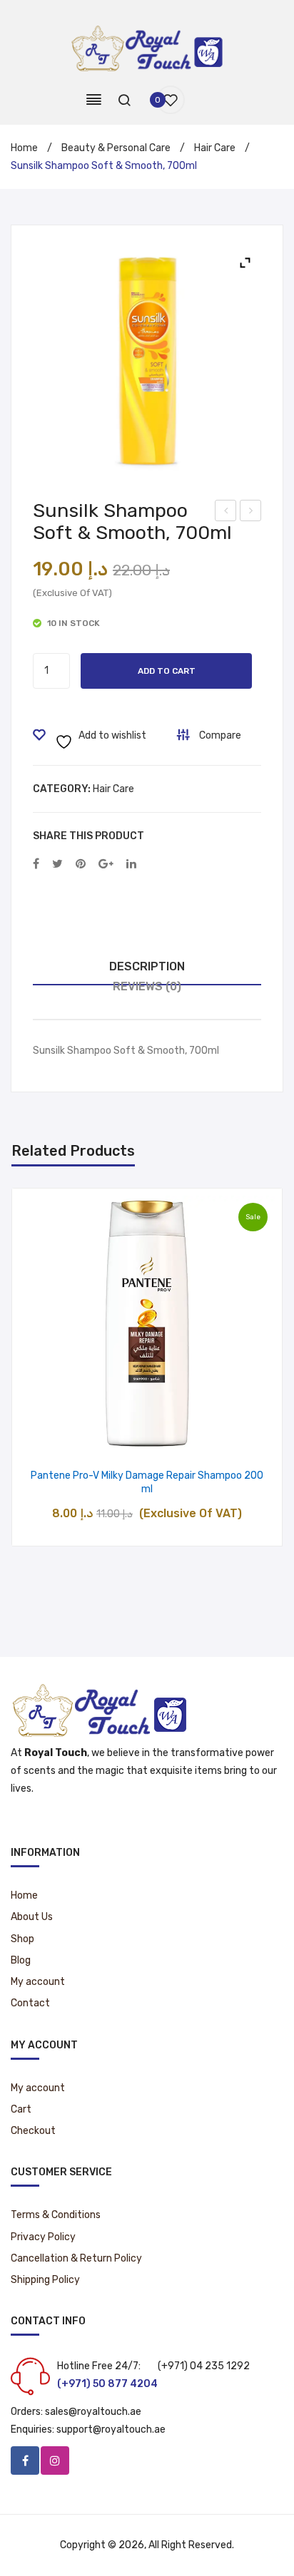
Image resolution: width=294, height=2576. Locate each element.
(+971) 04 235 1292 (204, 2366)
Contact (30, 2003)
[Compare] (147, 1436)
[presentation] (26, 1367)
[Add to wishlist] (111, 1436)
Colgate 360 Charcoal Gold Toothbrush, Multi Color (251, 513)
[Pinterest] (81, 864)
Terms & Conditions (56, 2215)
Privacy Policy (43, 2237)
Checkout (33, 2131)
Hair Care (215, 148)
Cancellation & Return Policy (76, 2258)
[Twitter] (57, 864)
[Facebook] (36, 864)
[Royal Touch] (147, 47)
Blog (21, 1960)
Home (24, 148)
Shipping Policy (45, 2280)
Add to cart (167, 671)
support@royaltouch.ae (111, 2429)
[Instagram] (55, 2460)
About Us (32, 1917)
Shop (22, 1939)
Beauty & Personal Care (116, 148)
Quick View (184, 1436)
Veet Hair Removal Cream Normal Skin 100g (226, 513)
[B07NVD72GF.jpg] (147, 361)
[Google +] (106, 864)
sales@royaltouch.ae (93, 2412)
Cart (21, 2109)
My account (38, 1982)
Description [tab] (147, 966)
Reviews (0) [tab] (147, 986)
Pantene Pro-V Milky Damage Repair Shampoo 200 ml (147, 1483)
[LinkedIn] (131, 864)
